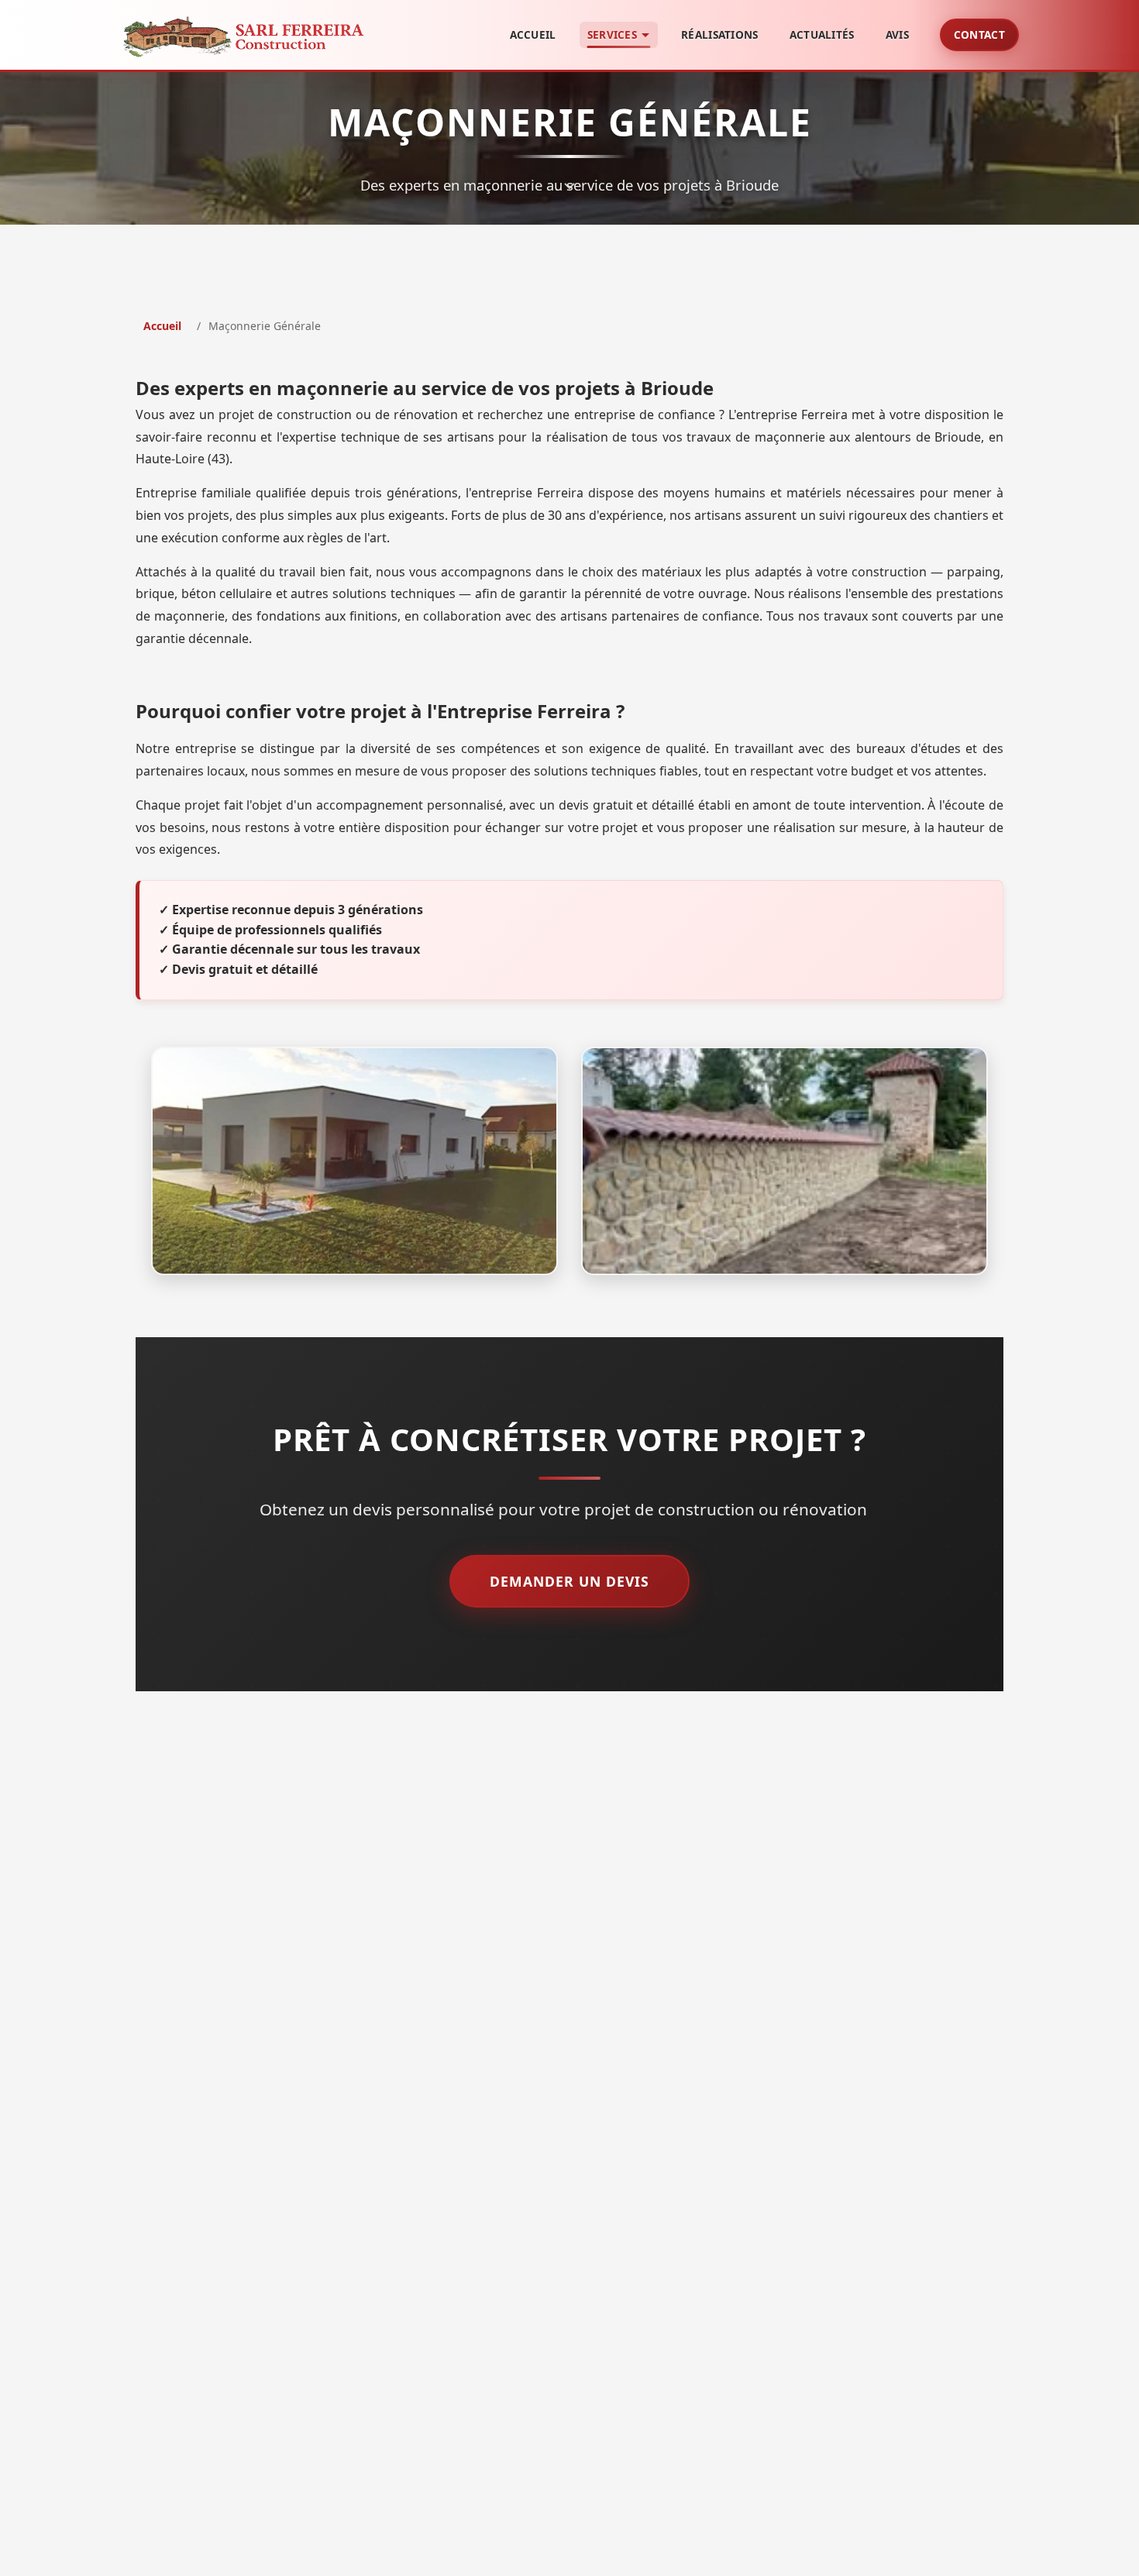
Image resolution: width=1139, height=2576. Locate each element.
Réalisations (720, 34)
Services (612, 34)
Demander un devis (569, 1581)
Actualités (822, 34)
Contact (979, 34)
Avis (897, 34)
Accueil (533, 34)
